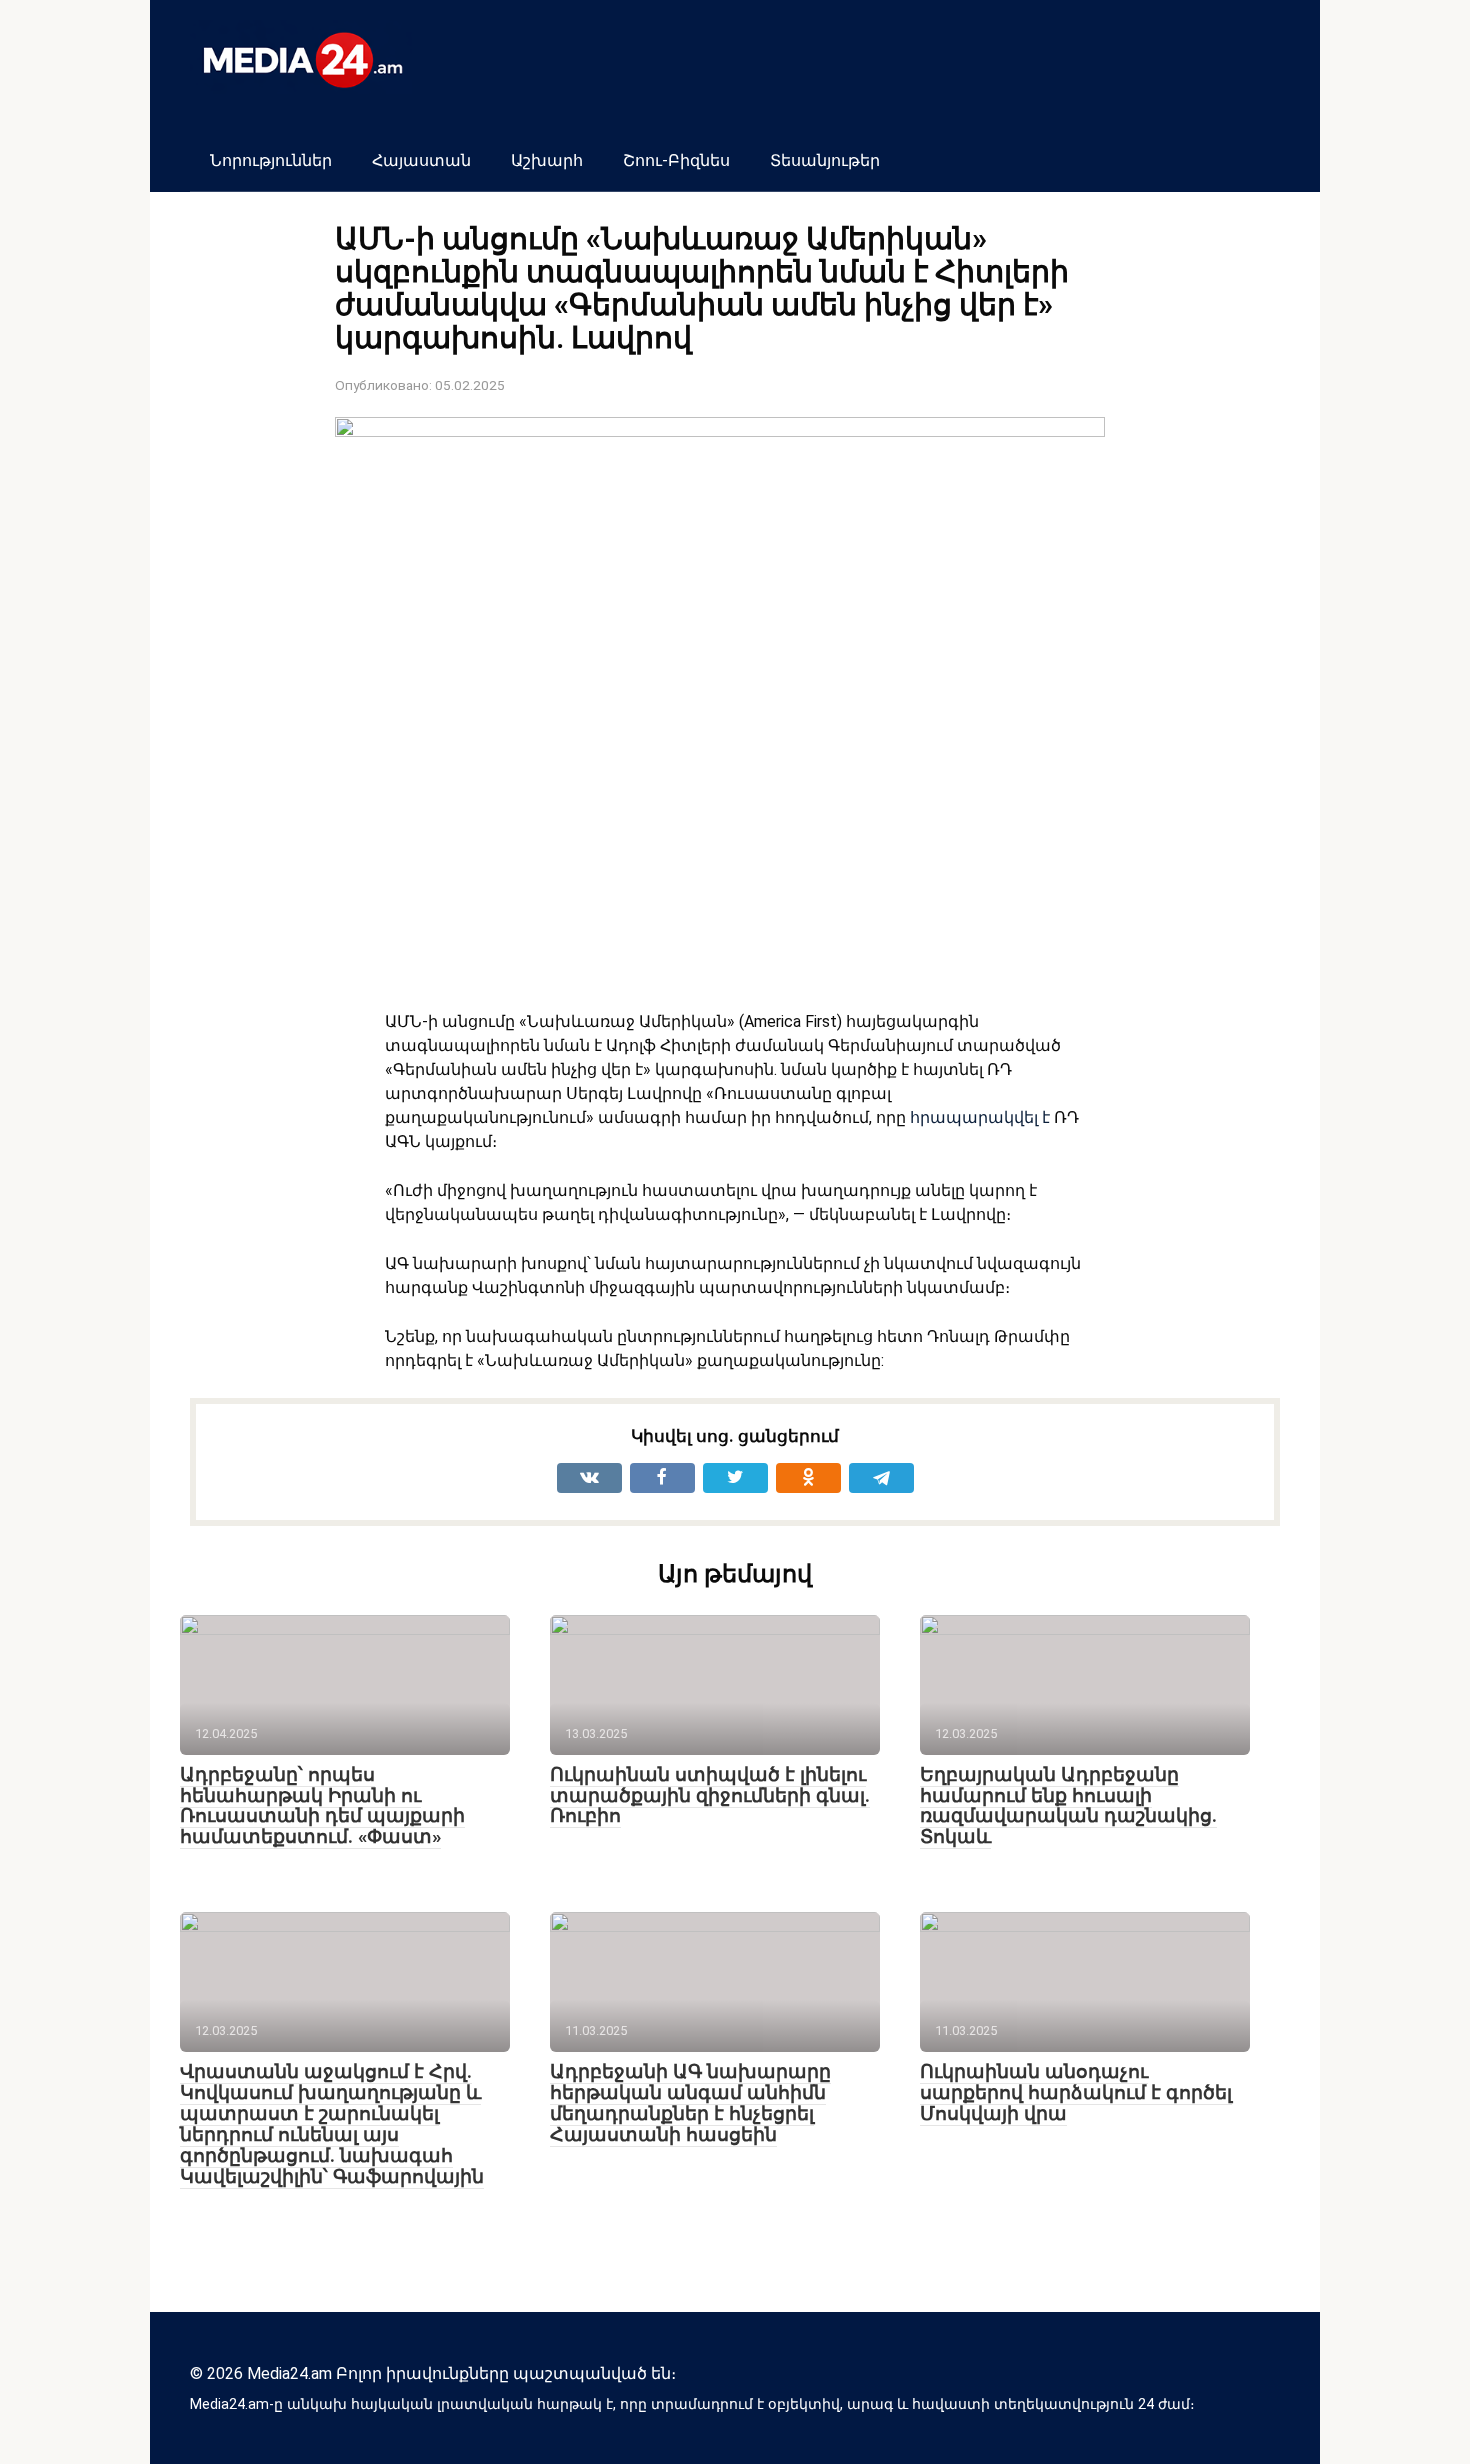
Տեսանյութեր (825, 160)
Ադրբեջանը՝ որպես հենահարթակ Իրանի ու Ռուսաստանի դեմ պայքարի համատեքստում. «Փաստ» (322, 1806)
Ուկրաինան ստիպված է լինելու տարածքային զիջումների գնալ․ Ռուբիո (710, 1795)
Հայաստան (421, 160)
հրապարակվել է (980, 1117)
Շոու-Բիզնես (676, 160)
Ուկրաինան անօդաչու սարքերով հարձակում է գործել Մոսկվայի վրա (1076, 2092)
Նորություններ (271, 160)
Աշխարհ (547, 160)
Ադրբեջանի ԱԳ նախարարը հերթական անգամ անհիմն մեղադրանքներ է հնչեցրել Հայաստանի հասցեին (690, 2103)
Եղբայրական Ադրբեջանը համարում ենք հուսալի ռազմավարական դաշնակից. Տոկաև (1068, 1806)
